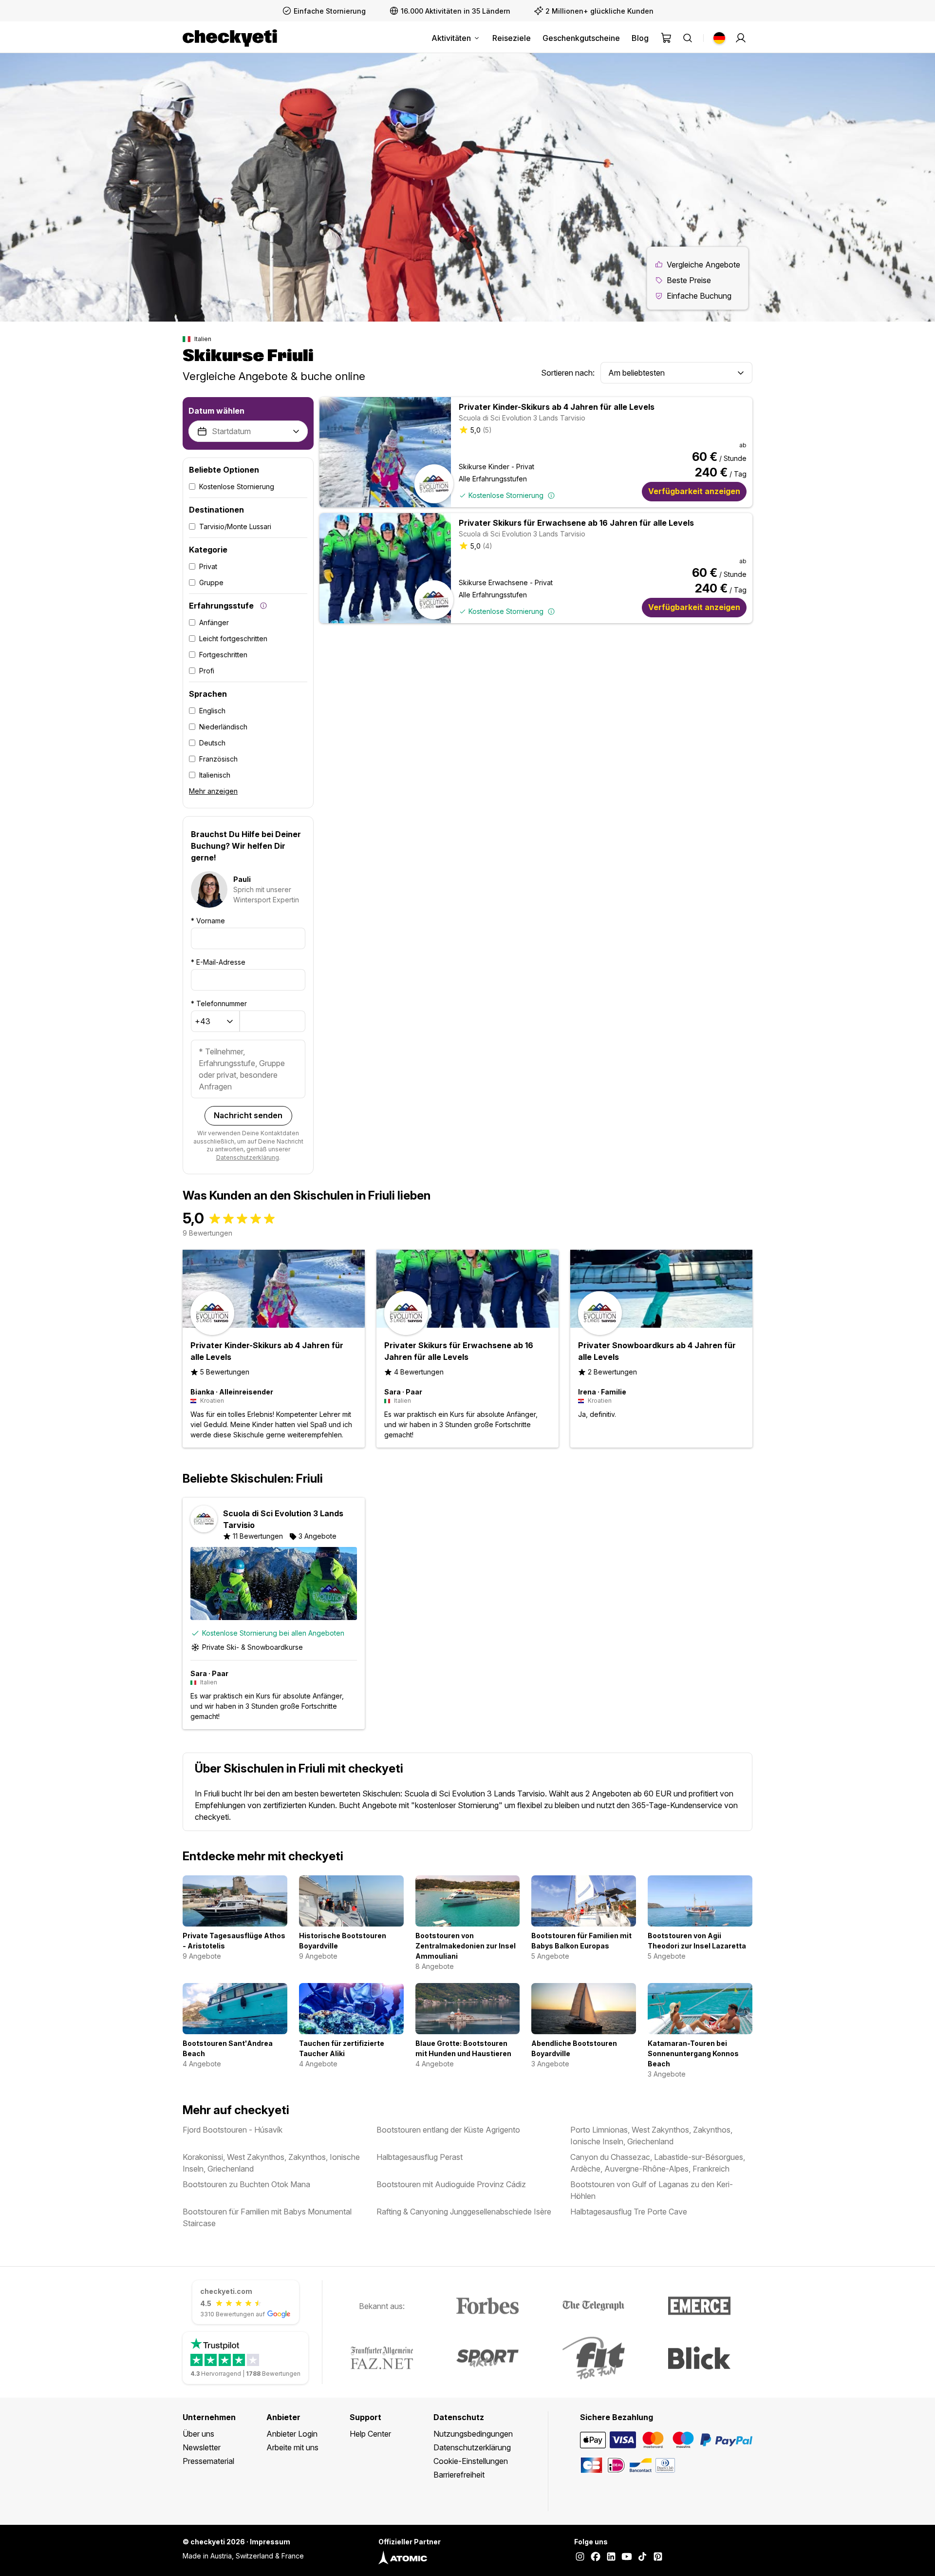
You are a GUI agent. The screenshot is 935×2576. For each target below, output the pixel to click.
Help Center (370, 2434)
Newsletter (202, 2447)
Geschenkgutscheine (581, 38)
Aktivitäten (451, 38)
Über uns (198, 2434)
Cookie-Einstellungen (471, 2461)
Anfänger (214, 622)
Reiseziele (512, 38)
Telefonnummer (219, 1003)
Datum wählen (216, 411)
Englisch (212, 711)
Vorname (208, 921)
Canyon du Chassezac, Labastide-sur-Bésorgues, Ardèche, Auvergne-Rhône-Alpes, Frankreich (658, 2163)
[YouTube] (627, 2557)
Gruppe (211, 582)
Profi (207, 671)
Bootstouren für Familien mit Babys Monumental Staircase (267, 2217)
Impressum (270, 2542)
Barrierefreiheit (459, 2475)
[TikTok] (642, 2557)
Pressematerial (208, 2461)
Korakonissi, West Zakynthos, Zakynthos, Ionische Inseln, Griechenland (271, 2163)
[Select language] (719, 38)
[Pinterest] (658, 2557)
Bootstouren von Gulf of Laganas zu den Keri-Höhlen (652, 2190)
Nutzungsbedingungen (473, 2434)
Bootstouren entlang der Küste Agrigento (448, 2130)
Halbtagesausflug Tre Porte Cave (629, 2212)
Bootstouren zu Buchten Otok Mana (246, 2184)
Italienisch (215, 775)
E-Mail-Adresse (218, 962)
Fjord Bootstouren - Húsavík (233, 2130)
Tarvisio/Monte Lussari (235, 526)
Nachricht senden (248, 1115)
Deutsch (212, 743)
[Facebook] (596, 2557)
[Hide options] (296, 432)
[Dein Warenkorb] (666, 38)
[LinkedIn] (611, 2557)
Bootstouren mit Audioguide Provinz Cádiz (451, 2184)
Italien (203, 339)
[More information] (263, 606)
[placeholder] (741, 38)
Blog (640, 38)
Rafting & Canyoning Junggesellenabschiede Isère (464, 2212)
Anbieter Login (292, 2434)
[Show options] (741, 373)
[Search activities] (688, 38)
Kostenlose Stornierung (237, 487)
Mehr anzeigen (213, 791)
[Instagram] (580, 2557)
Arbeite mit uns (292, 2447)
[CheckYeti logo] (230, 38)
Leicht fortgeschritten (233, 639)
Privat (208, 566)
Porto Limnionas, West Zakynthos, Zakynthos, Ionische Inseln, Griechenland (651, 2136)
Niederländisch (223, 727)
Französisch (218, 759)
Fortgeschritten (223, 655)
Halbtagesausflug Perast (420, 2157)
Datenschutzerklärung (248, 1157)
